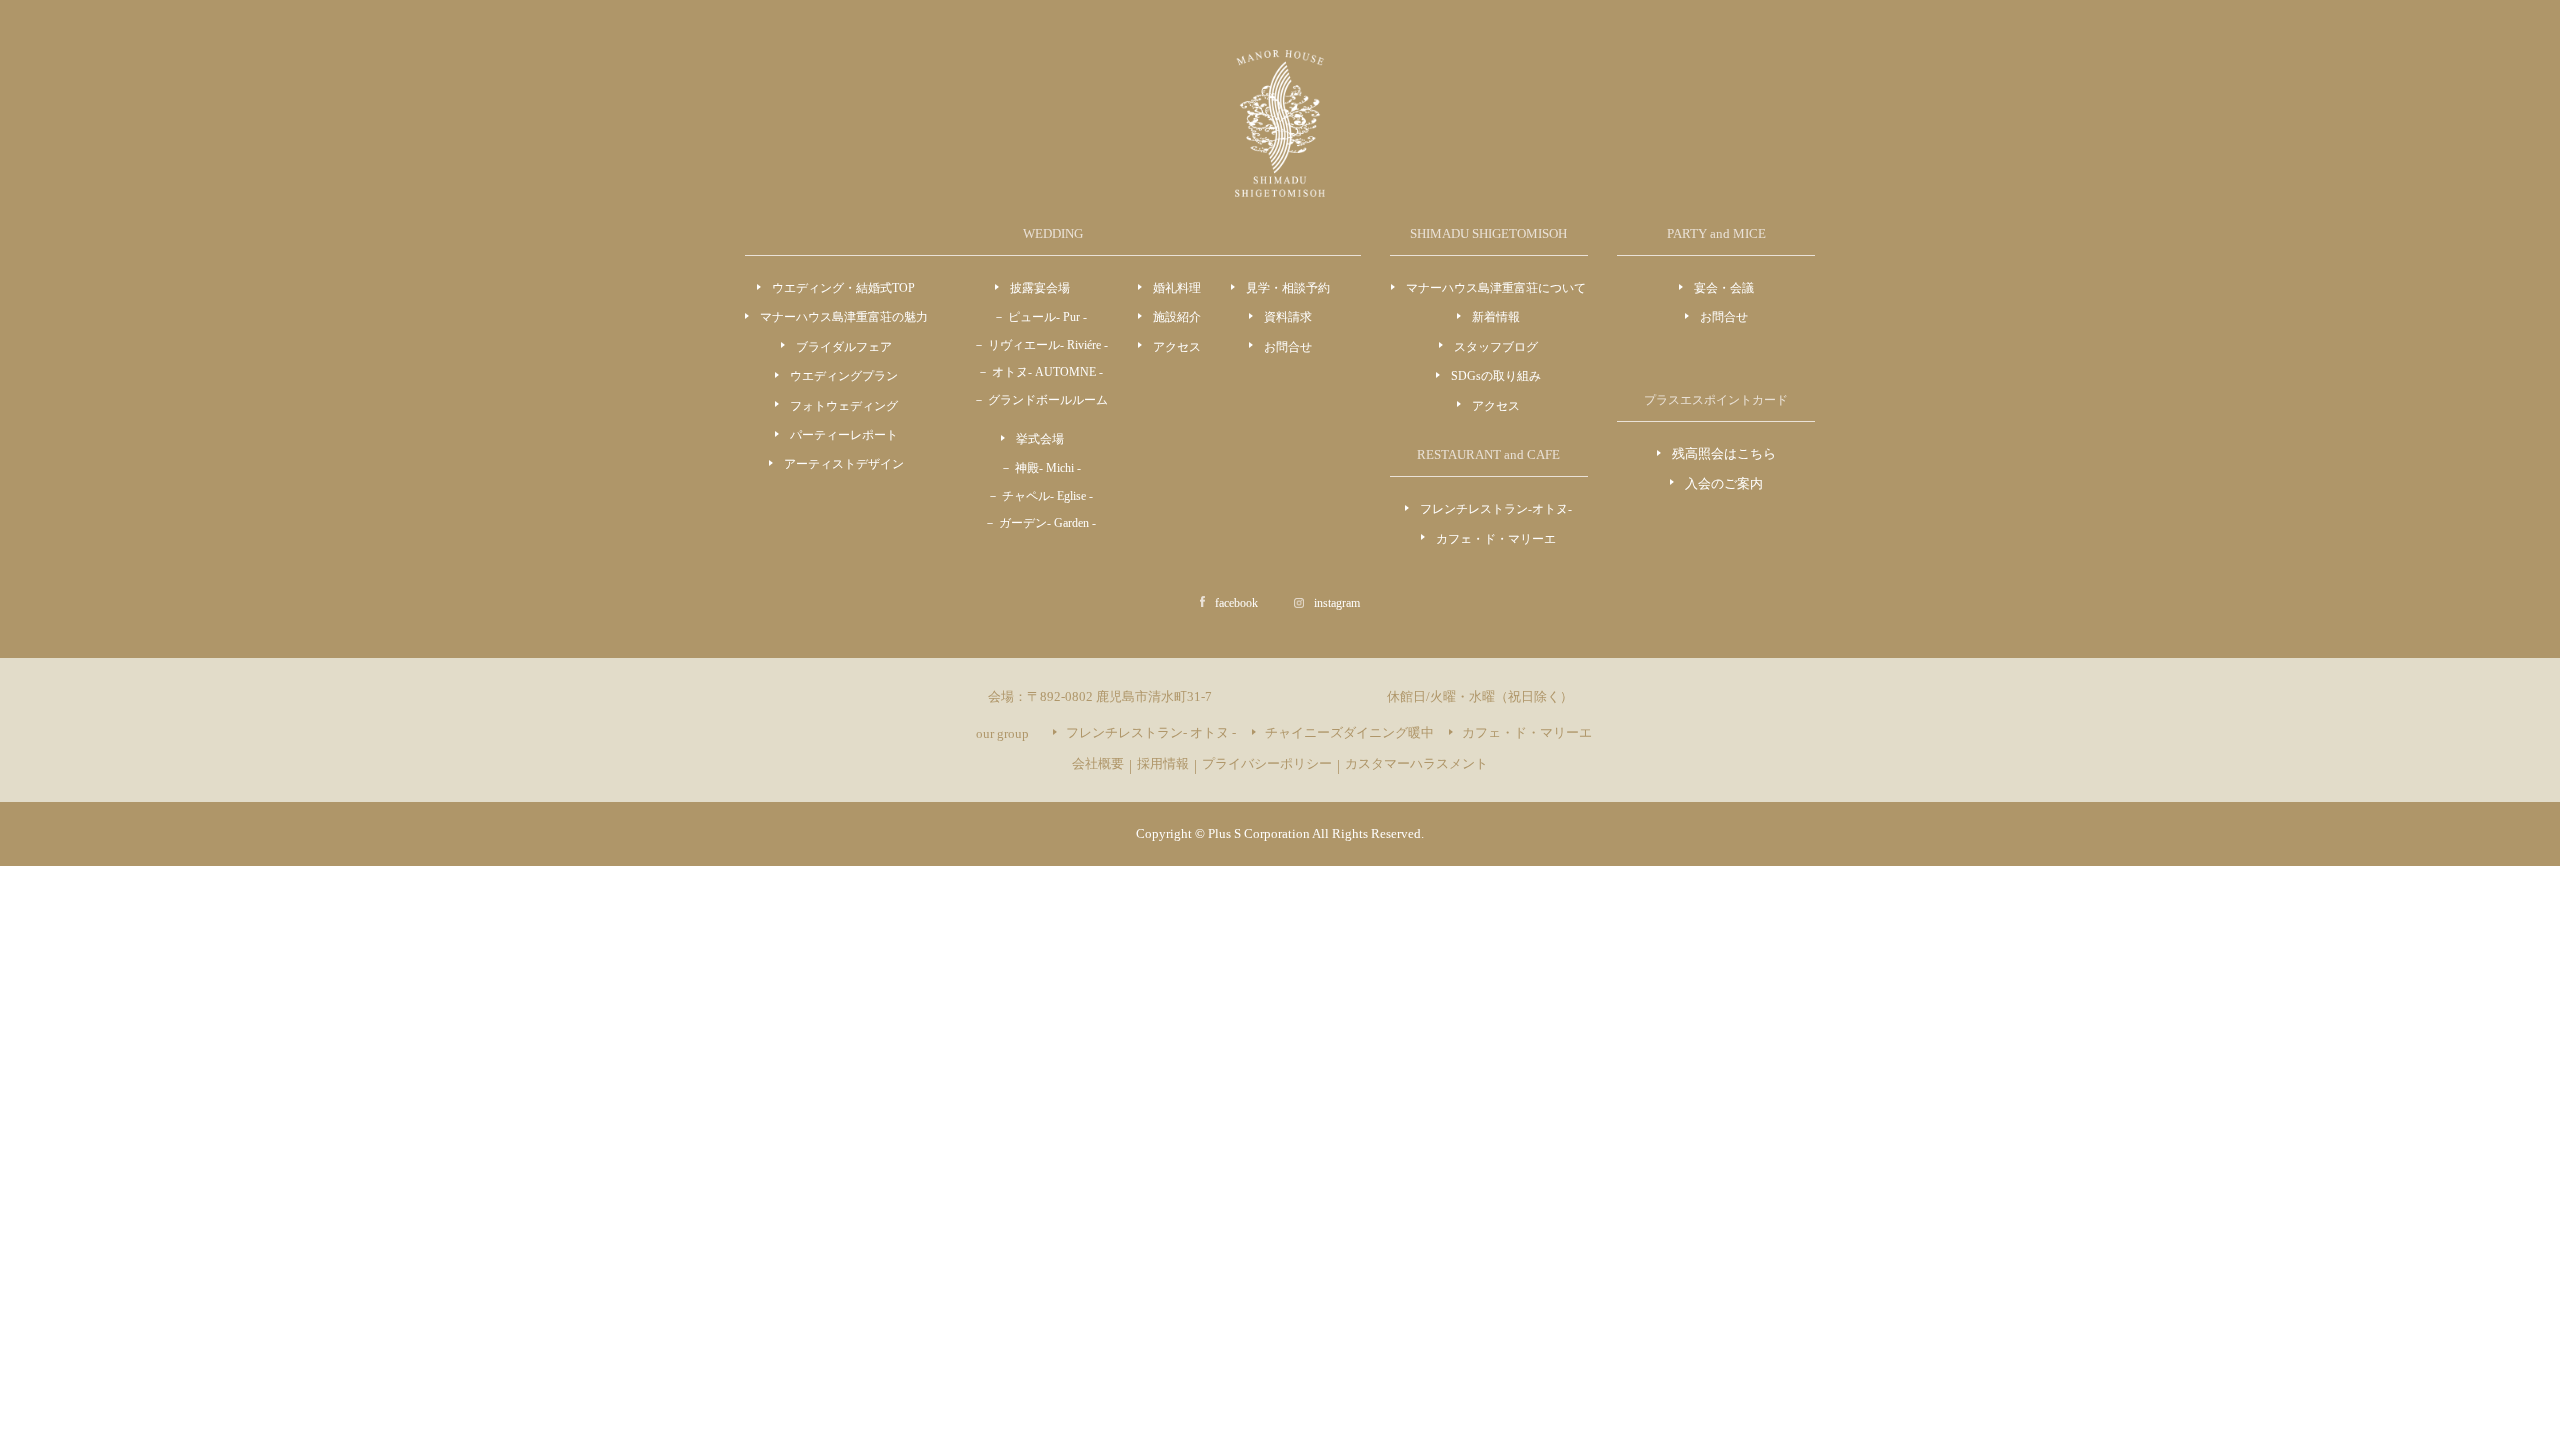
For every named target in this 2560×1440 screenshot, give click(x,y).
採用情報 (1163, 763)
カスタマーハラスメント (1416, 763)
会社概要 (1098, 763)
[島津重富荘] (1280, 185)
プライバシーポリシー (1267, 763)
